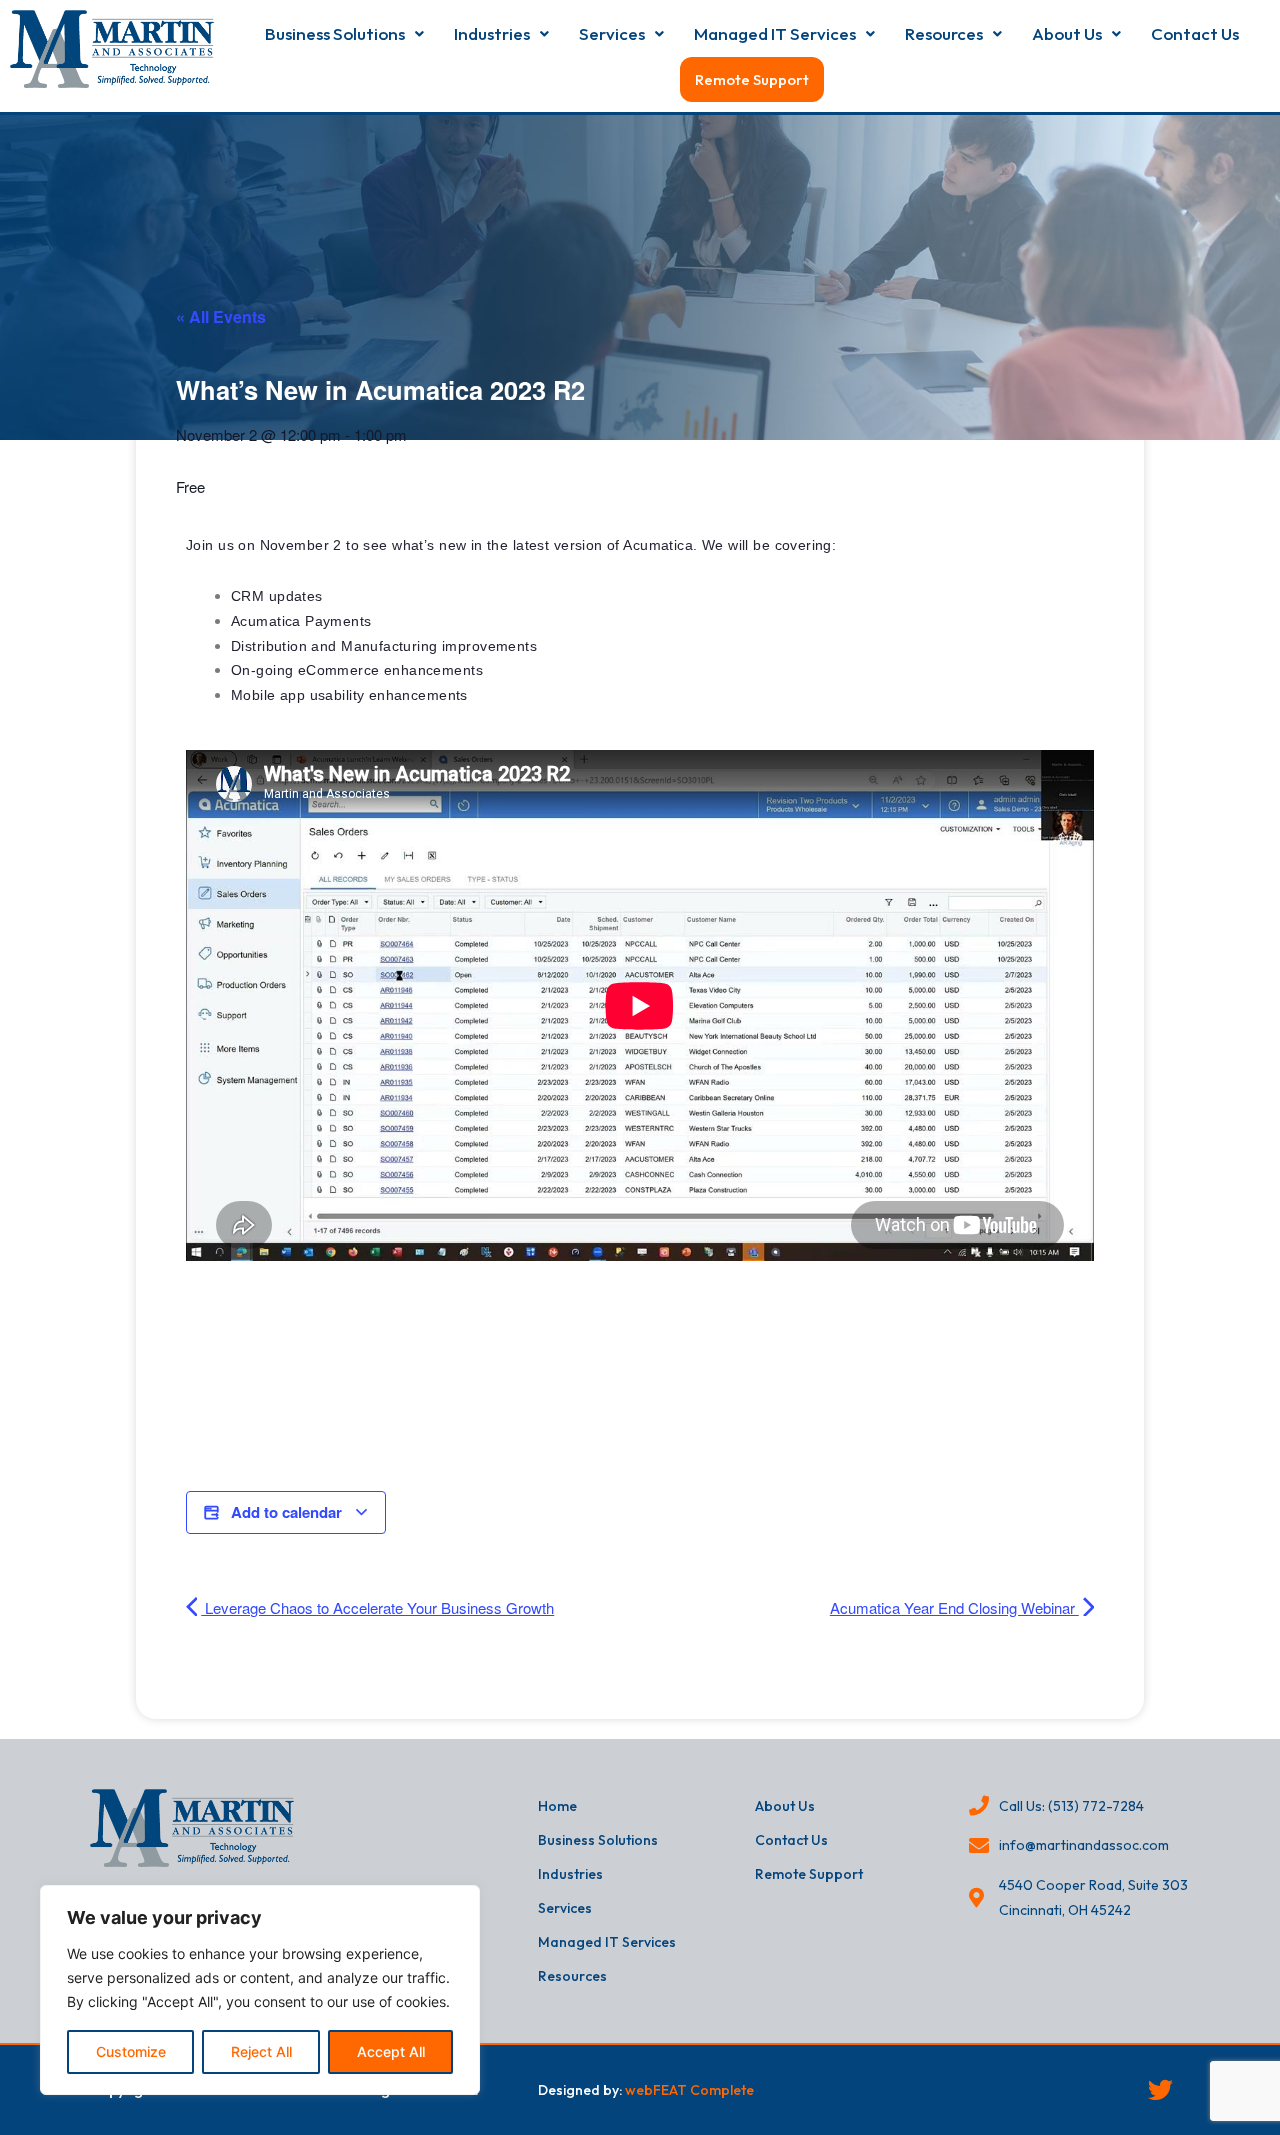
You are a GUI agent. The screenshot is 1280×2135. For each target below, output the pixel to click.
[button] (344, 33)
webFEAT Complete (689, 2090)
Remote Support (752, 79)
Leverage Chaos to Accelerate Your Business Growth (377, 1607)
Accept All (391, 2051)
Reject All (261, 2051)
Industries (492, 33)
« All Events (221, 316)
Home (557, 1806)
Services (612, 33)
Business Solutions (335, 33)
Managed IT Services (775, 33)
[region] (260, 1990)
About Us (1067, 33)
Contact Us (1195, 33)
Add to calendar (286, 1512)
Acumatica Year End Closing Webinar (954, 1607)
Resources (944, 33)
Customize (131, 2051)
